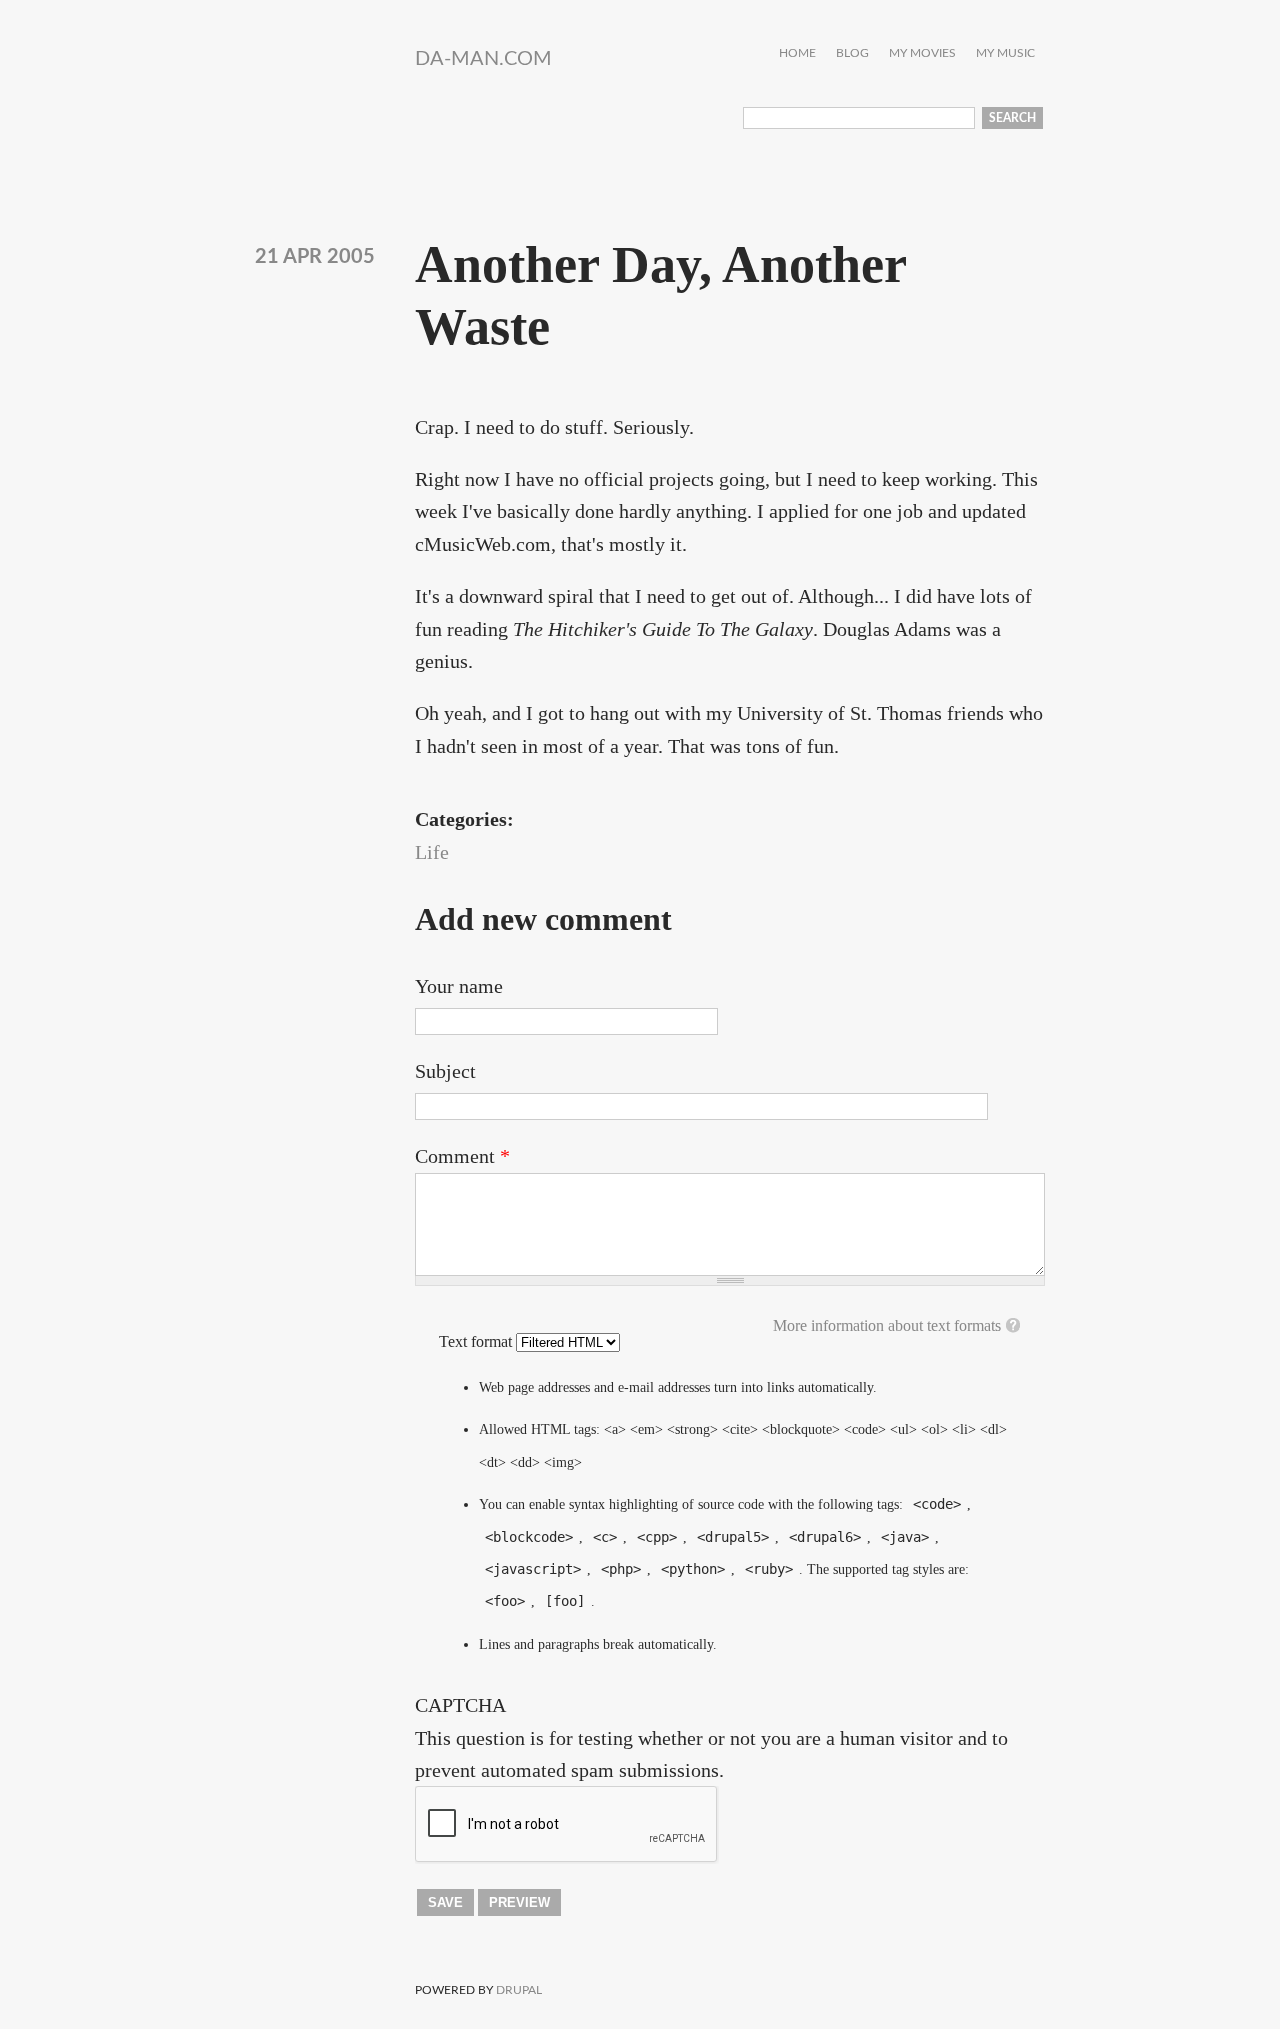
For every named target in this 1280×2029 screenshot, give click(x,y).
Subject (445, 1071)
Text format (477, 1341)
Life (432, 852)
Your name (459, 986)
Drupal (519, 1990)
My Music (1005, 53)
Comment (462, 1156)
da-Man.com (483, 59)
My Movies (922, 53)
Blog (852, 53)
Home (797, 53)
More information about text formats (887, 1325)
